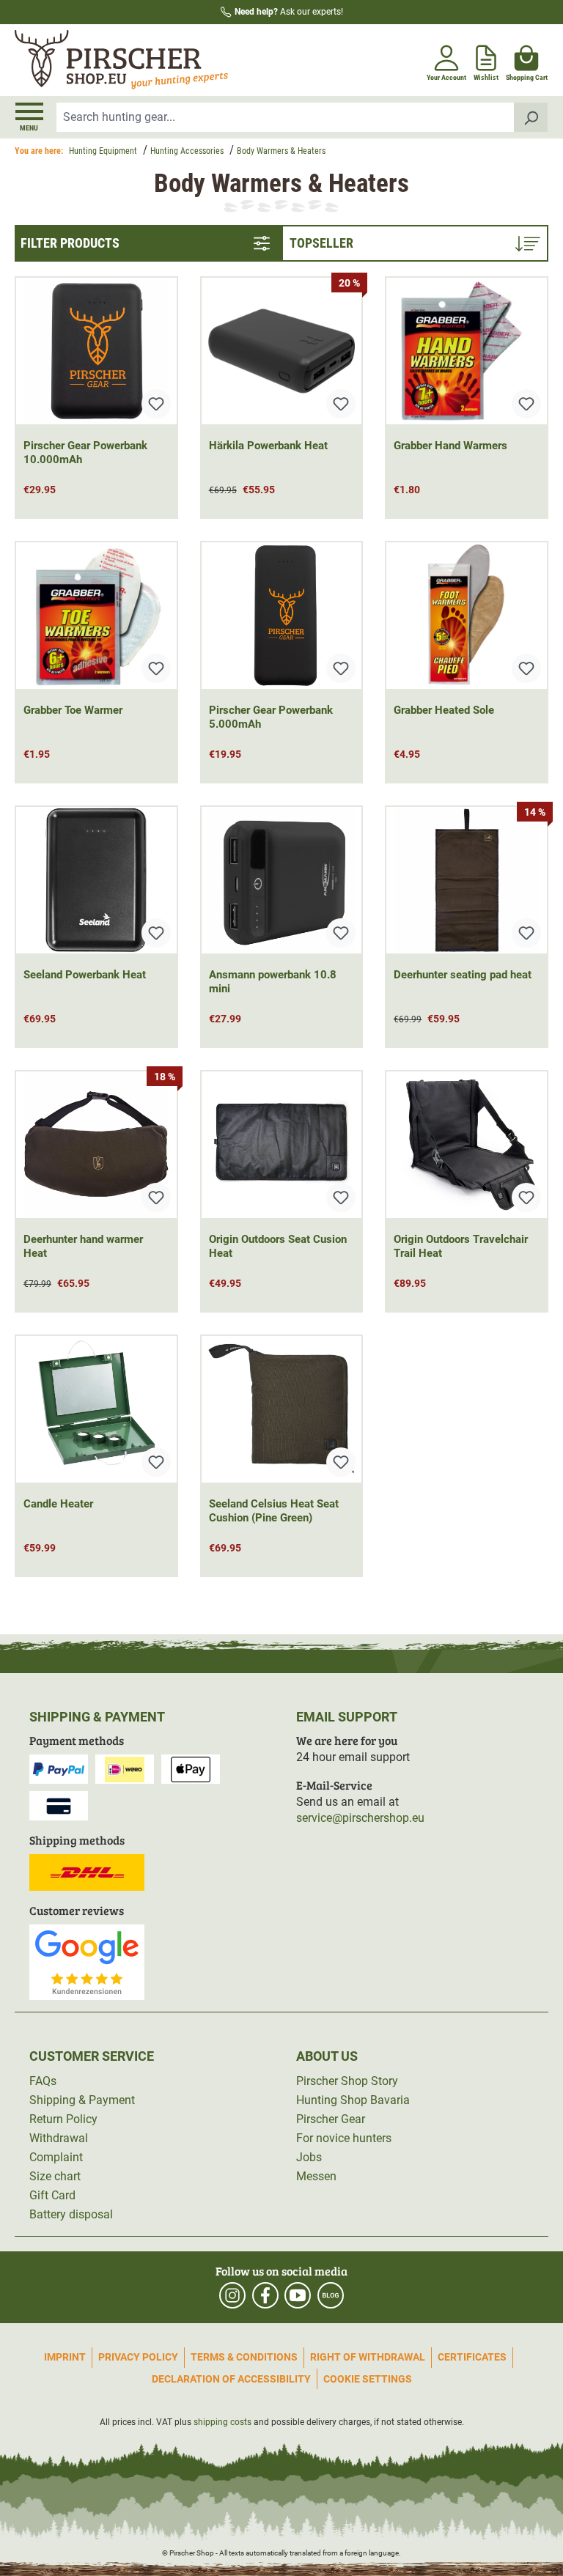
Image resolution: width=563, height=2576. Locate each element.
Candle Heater (58, 1504)
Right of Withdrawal (368, 2357)
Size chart (55, 2176)
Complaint (56, 2157)
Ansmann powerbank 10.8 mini (273, 982)
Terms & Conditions (244, 2357)
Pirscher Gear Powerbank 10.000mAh (85, 453)
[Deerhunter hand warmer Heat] (96, 1145)
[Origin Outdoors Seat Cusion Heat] (282, 1145)
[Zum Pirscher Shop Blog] (331, 2295)
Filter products (70, 243)
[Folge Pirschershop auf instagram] (232, 2295)
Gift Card (52, 2195)
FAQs (43, 2081)
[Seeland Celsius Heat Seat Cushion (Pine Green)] (282, 1409)
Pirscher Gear (331, 2119)
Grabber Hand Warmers (450, 446)
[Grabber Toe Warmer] (96, 616)
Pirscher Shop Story (347, 2081)
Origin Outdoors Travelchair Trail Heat (461, 1246)
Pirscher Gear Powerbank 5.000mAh (271, 717)
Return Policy (63, 2119)
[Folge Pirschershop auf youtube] (298, 2295)
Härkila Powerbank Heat (268, 446)
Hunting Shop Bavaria (353, 2100)
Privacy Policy (138, 2357)
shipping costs (222, 2422)
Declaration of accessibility (231, 2379)
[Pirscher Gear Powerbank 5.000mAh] (282, 616)
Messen (316, 2176)
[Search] (531, 117)
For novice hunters (344, 2138)
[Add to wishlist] (156, 404)
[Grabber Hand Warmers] (467, 351)
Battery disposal (71, 2214)
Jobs (309, 2157)
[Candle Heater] (96, 1409)
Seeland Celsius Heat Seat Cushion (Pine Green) (274, 1511)
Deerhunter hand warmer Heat (83, 1246)
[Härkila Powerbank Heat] (282, 351)
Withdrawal (59, 2138)
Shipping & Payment (82, 2100)
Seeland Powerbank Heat (85, 975)
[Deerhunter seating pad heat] (467, 880)
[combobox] (286, 117)
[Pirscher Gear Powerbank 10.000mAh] (96, 351)
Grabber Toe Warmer (73, 710)
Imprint (65, 2357)
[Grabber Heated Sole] (467, 616)
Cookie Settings (368, 2379)
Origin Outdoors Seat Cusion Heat (278, 1246)
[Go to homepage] (147, 60)
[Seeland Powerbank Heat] (96, 880)
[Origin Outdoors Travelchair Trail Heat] (467, 1145)
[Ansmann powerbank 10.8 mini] (282, 880)
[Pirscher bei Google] (87, 1961)
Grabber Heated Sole (444, 710)
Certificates (472, 2357)
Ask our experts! (289, 12)
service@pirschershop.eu (360, 1818)
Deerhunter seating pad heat (463, 975)
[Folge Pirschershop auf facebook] (265, 2295)
